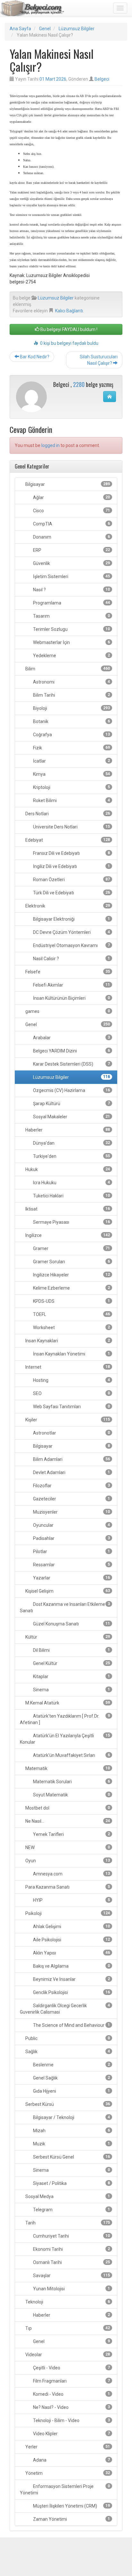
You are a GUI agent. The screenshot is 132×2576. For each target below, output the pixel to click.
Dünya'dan (71, 1143)
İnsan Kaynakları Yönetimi (71, 1354)
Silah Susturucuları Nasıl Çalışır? (99, 360)
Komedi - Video (71, 2394)
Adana (71, 2460)
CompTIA (71, 524)
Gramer (71, 1248)
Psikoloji (67, 1913)
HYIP (71, 1900)
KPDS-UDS (71, 1301)
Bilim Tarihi (71, 695)
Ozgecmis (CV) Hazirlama (71, 1090)
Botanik (71, 721)
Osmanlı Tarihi (71, 2262)
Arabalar (71, 1038)
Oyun (67, 1861)
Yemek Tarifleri (71, 1834)
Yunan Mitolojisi (71, 2289)
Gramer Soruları (71, 1262)
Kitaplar (71, 1677)
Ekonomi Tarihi (71, 2249)
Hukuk (67, 1169)
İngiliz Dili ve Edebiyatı (71, 866)
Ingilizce (67, 1235)
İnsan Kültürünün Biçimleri (71, 998)
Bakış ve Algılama (71, 1966)
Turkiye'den (71, 1156)
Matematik (67, 1768)
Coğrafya (71, 735)
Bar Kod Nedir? (34, 357)
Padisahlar (71, 1538)
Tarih (67, 2223)
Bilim (67, 669)
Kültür (67, 1637)
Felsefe (67, 972)
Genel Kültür (71, 1663)
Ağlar (71, 497)
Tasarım (71, 616)
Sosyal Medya (67, 2196)
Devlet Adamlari (71, 1472)
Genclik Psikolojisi (71, 1992)
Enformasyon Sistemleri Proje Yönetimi (65, 2490)
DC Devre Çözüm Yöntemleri (71, 932)
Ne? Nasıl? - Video (71, 2407)
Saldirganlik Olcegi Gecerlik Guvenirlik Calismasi (65, 2009)
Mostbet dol (67, 1808)
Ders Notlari (67, 814)
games (67, 1011)
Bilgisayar (67, 484)
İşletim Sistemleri (71, 577)
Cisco (71, 511)
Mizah (71, 2131)
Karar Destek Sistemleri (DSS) (71, 1064)
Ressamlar (71, 1565)
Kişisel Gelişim (67, 1591)
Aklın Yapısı (71, 1953)
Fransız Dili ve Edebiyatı (71, 853)
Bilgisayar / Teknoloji (71, 2117)
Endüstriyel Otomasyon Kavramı (71, 945)
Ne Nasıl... (67, 1821)
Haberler (67, 1130)
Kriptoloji (71, 787)
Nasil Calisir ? (71, 959)
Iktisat (67, 1209)
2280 (79, 384)
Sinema (71, 1690)
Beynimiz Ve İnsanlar (71, 1979)
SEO (71, 1393)
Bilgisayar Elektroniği (71, 919)
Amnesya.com (71, 1874)
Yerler (67, 2447)
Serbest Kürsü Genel (71, 2157)
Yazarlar (71, 1578)
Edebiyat (67, 840)
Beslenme (71, 2065)
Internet (67, 1367)
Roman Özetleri (71, 880)
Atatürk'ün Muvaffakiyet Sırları (71, 1755)
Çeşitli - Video (71, 2368)
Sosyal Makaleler (71, 1117)
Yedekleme (71, 656)
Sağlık (67, 2052)
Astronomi (71, 682)
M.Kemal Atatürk (67, 1703)
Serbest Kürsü (67, 2104)
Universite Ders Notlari (71, 827)
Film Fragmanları (71, 2381)
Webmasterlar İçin (71, 642)
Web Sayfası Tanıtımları (71, 1407)
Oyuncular (71, 1525)
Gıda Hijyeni (71, 2091)
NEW (67, 1847)
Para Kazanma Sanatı (67, 1887)
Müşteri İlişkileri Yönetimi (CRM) (71, 2506)
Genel (45, 29)
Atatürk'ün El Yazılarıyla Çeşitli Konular (65, 1739)
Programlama (71, 603)
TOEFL (71, 1314)
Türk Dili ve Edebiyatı (71, 893)
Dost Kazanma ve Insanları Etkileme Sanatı (65, 1607)
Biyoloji (71, 708)
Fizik (71, 748)
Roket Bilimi (71, 801)
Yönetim (67, 2473)
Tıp (67, 2328)
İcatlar (71, 761)
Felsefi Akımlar (71, 985)
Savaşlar (71, 2276)
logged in (50, 445)
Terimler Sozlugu (71, 629)
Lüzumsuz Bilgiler (77, 29)
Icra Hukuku (71, 1183)
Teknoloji (67, 2302)
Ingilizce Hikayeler (71, 1275)
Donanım (71, 537)
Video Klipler (71, 2434)
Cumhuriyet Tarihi (71, 2236)
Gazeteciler (71, 1499)
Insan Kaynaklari (67, 1341)
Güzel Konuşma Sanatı (71, 1624)
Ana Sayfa (20, 29)
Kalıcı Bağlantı (69, 311)
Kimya (71, 774)
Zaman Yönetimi (71, 2519)
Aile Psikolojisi (71, 1940)
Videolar (67, 2355)
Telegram (71, 2210)
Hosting (71, 1380)
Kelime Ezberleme (71, 1288)
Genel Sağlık (71, 2078)
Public (67, 2038)
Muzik (71, 2144)
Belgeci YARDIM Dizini (71, 1051)
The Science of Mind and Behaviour (71, 2025)
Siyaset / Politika (71, 2183)
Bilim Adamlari (71, 1459)
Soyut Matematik (71, 1795)
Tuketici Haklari (71, 1196)
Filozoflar (71, 1486)
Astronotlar (71, 1433)
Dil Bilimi (71, 1650)
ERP (71, 550)
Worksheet (71, 1328)
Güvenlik (71, 563)
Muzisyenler (71, 1512)
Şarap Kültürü (71, 1104)
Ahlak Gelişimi (71, 1927)
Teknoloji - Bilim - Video (71, 2420)
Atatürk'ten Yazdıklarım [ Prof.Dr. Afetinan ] (65, 1719)
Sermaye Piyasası (71, 1222)
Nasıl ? (71, 590)
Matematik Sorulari (71, 1782)
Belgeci (102, 79)
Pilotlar (71, 1552)
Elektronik (67, 906)
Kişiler (67, 1420)
